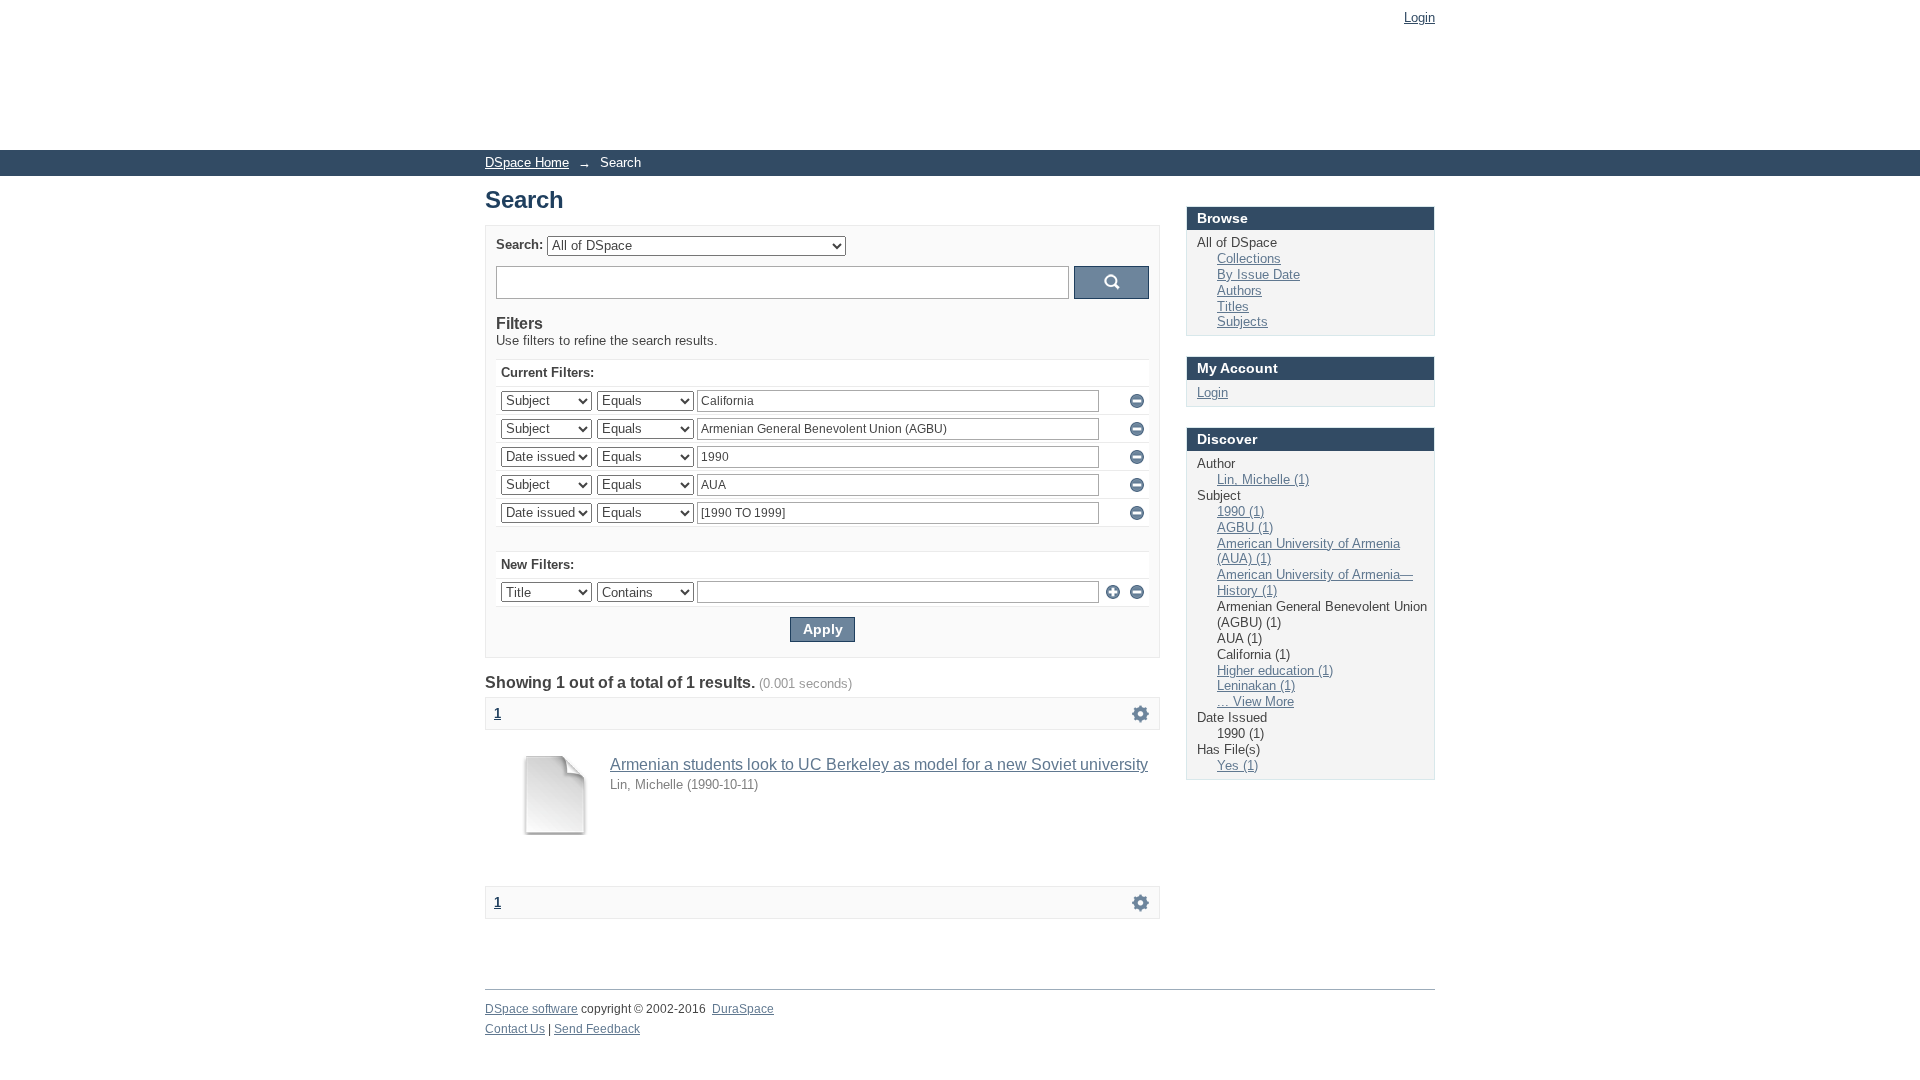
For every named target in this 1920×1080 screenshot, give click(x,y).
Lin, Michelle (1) (1263, 479)
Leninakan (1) (1256, 685)
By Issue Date (1258, 274)
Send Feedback (597, 1029)
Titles (1233, 306)
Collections (1249, 258)
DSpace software (531, 1009)
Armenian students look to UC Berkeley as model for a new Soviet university (879, 764)
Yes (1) (1237, 765)
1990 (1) (1240, 511)
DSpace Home (527, 162)
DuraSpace (743, 1009)
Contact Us (515, 1029)
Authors (1239, 290)
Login (1419, 17)
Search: (519, 244)
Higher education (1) (1275, 670)
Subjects (1242, 321)
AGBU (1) (1245, 527)
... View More (1255, 701)
